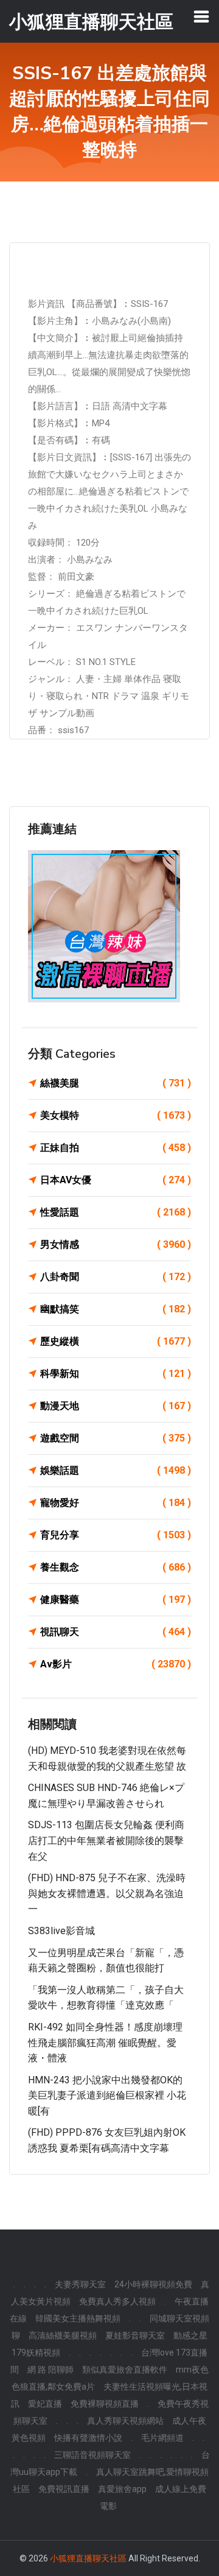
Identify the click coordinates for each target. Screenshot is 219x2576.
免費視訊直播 (64, 2489)
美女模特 (116, 1115)
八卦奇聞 (116, 1277)
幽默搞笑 (116, 1309)
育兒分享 (116, 1535)
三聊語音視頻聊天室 (92, 2455)
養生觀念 (116, 1567)
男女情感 (116, 1244)
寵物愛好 (116, 1503)
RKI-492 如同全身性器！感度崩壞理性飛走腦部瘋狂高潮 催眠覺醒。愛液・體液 (105, 2043)
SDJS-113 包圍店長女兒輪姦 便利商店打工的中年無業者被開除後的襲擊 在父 (106, 1840)
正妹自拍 (116, 1148)
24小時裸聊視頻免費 (153, 2284)
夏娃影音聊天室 (135, 2335)
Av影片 (116, 1664)
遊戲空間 (116, 1438)
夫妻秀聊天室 (80, 2284)
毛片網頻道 (162, 2438)
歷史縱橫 (116, 1341)
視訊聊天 (116, 1632)
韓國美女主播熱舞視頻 (78, 2318)
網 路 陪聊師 (50, 2370)
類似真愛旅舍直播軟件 (125, 2370)
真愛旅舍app (122, 2489)
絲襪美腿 (116, 1083)
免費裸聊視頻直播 (105, 2404)
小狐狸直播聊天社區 (88, 2558)
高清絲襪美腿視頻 (63, 2335)
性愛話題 (116, 1212)
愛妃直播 (45, 2404)
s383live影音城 (61, 1931)
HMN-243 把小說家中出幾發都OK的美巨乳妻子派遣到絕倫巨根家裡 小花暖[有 (107, 2096)
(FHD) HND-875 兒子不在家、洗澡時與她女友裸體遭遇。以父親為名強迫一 (107, 1893)
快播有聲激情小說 (88, 2438)
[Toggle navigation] (201, 16)
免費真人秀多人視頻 (117, 2301)
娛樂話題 (116, 1470)
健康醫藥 (116, 1599)
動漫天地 (116, 1406)
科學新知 (116, 1374)
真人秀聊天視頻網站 (125, 2421)
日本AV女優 (116, 1180)
